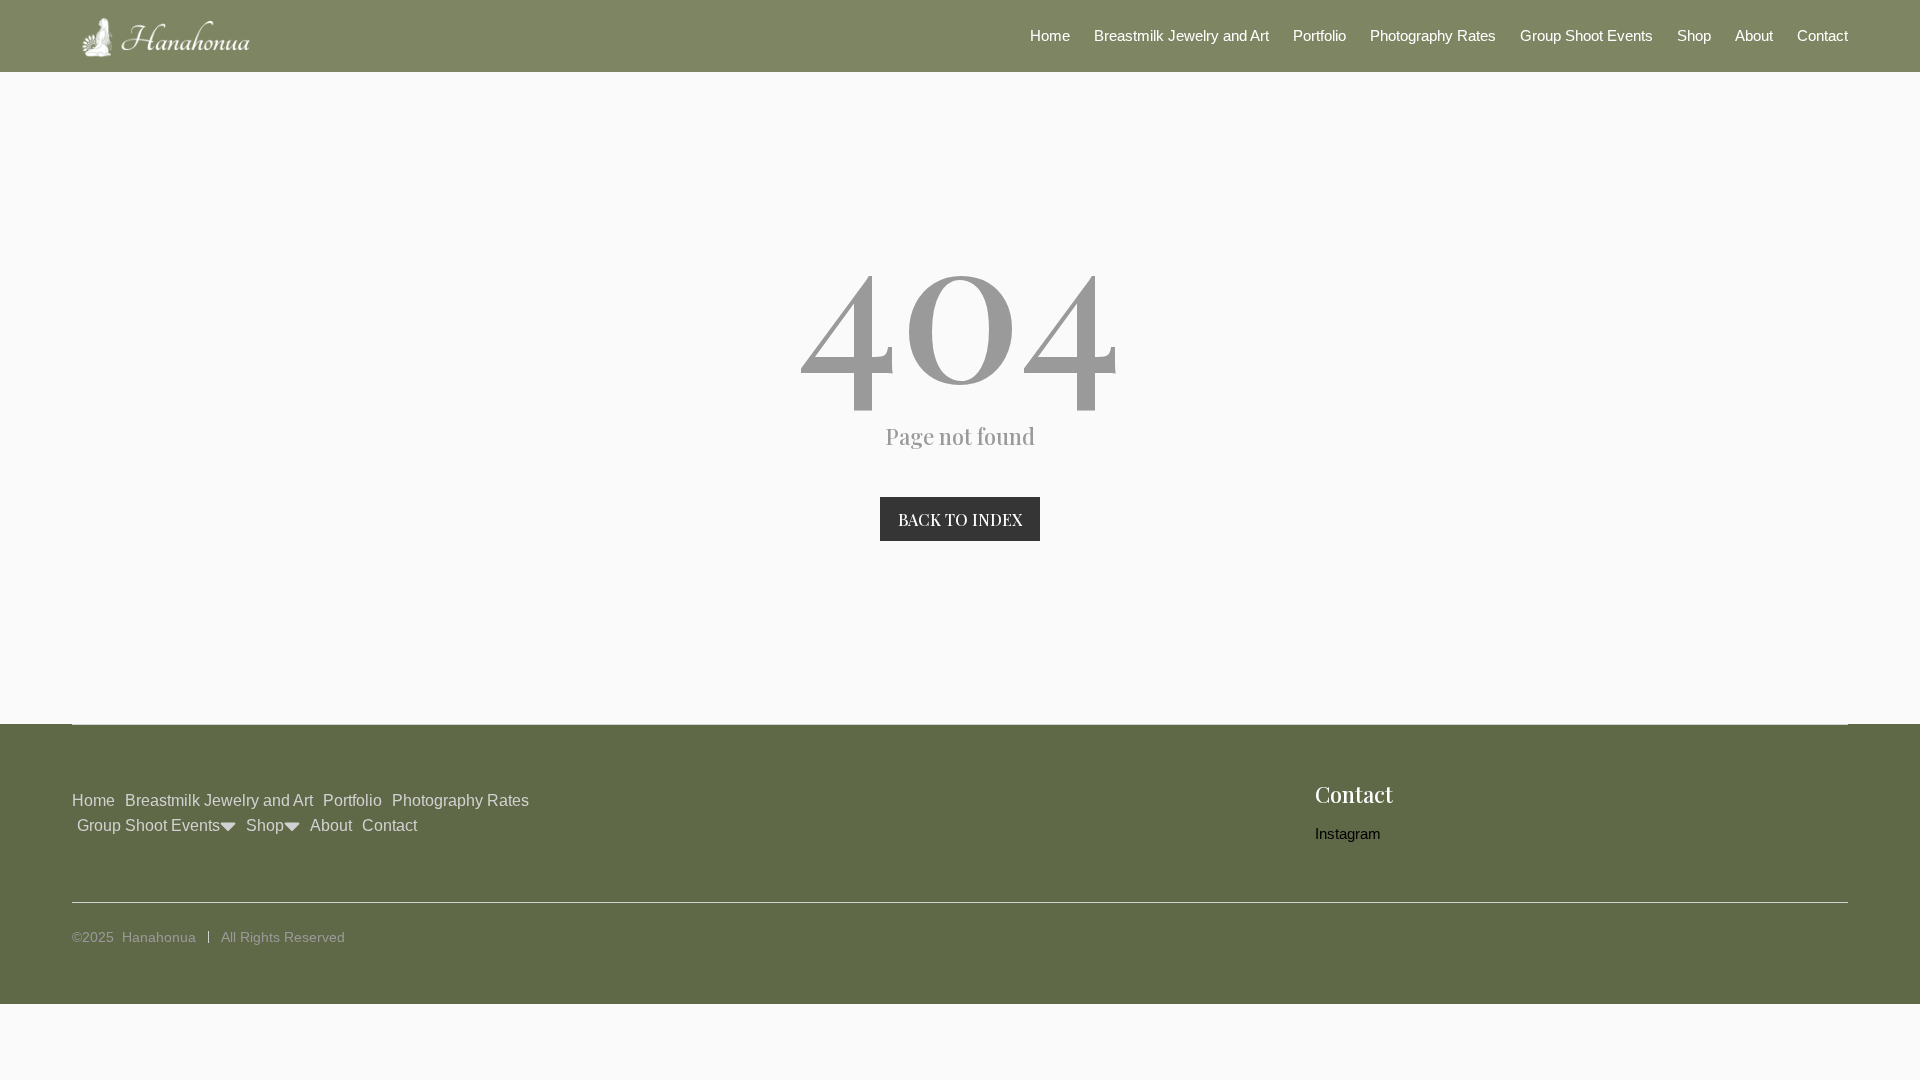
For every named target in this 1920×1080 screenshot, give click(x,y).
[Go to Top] (1888, 1048)
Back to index (960, 519)
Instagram (1348, 833)
